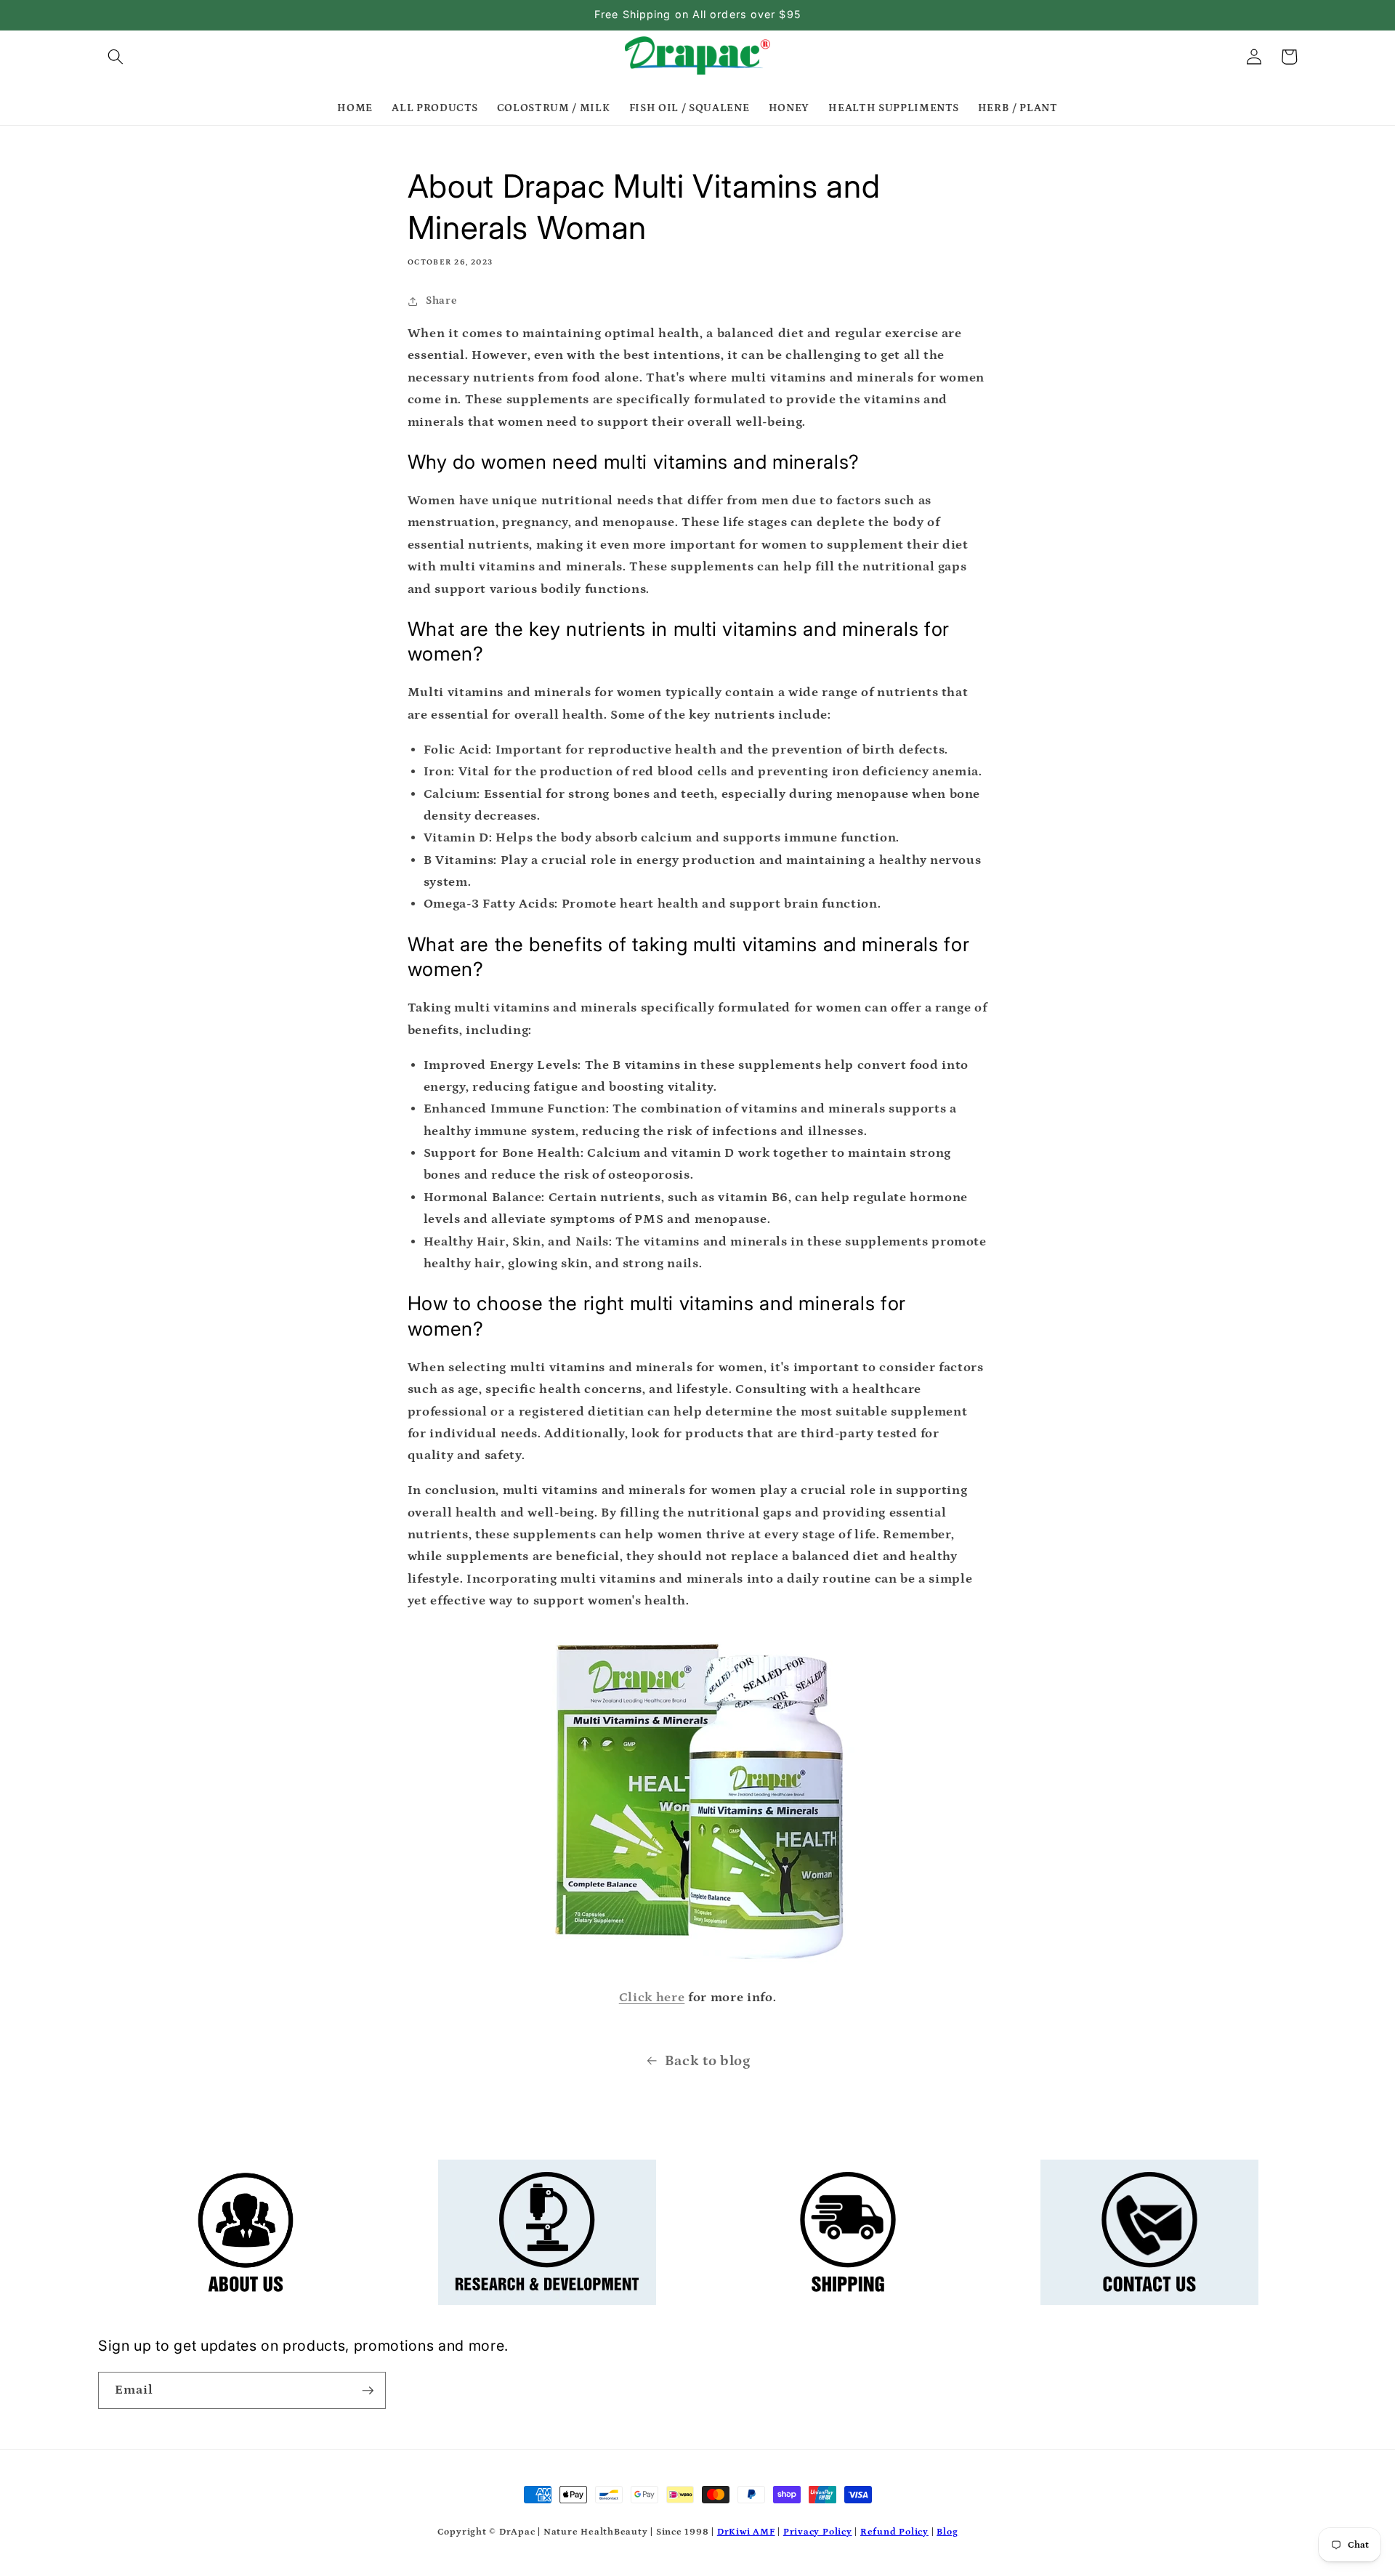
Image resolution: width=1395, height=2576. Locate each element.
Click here (652, 1998)
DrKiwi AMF (746, 2532)
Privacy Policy (818, 2532)
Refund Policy (894, 2532)
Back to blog (708, 2061)
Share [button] (441, 300)
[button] (116, 57)
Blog (947, 2532)
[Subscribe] (368, 2391)
